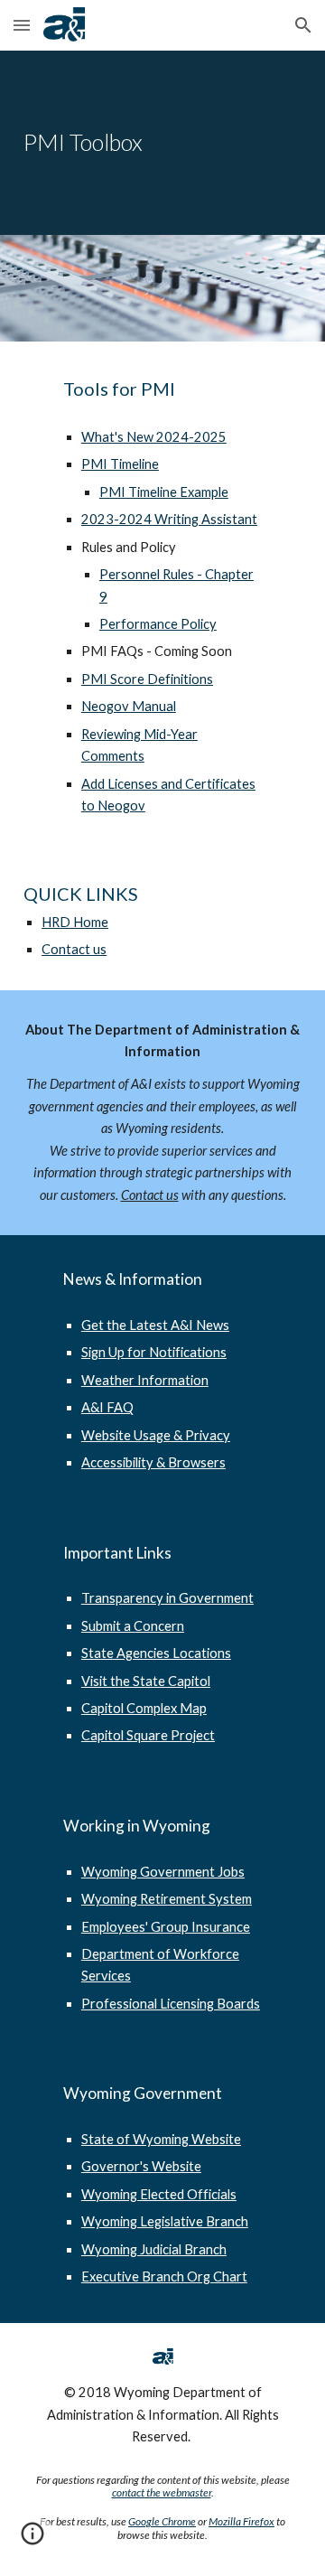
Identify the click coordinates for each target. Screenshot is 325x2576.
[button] (22, 25)
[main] (162, 143)
